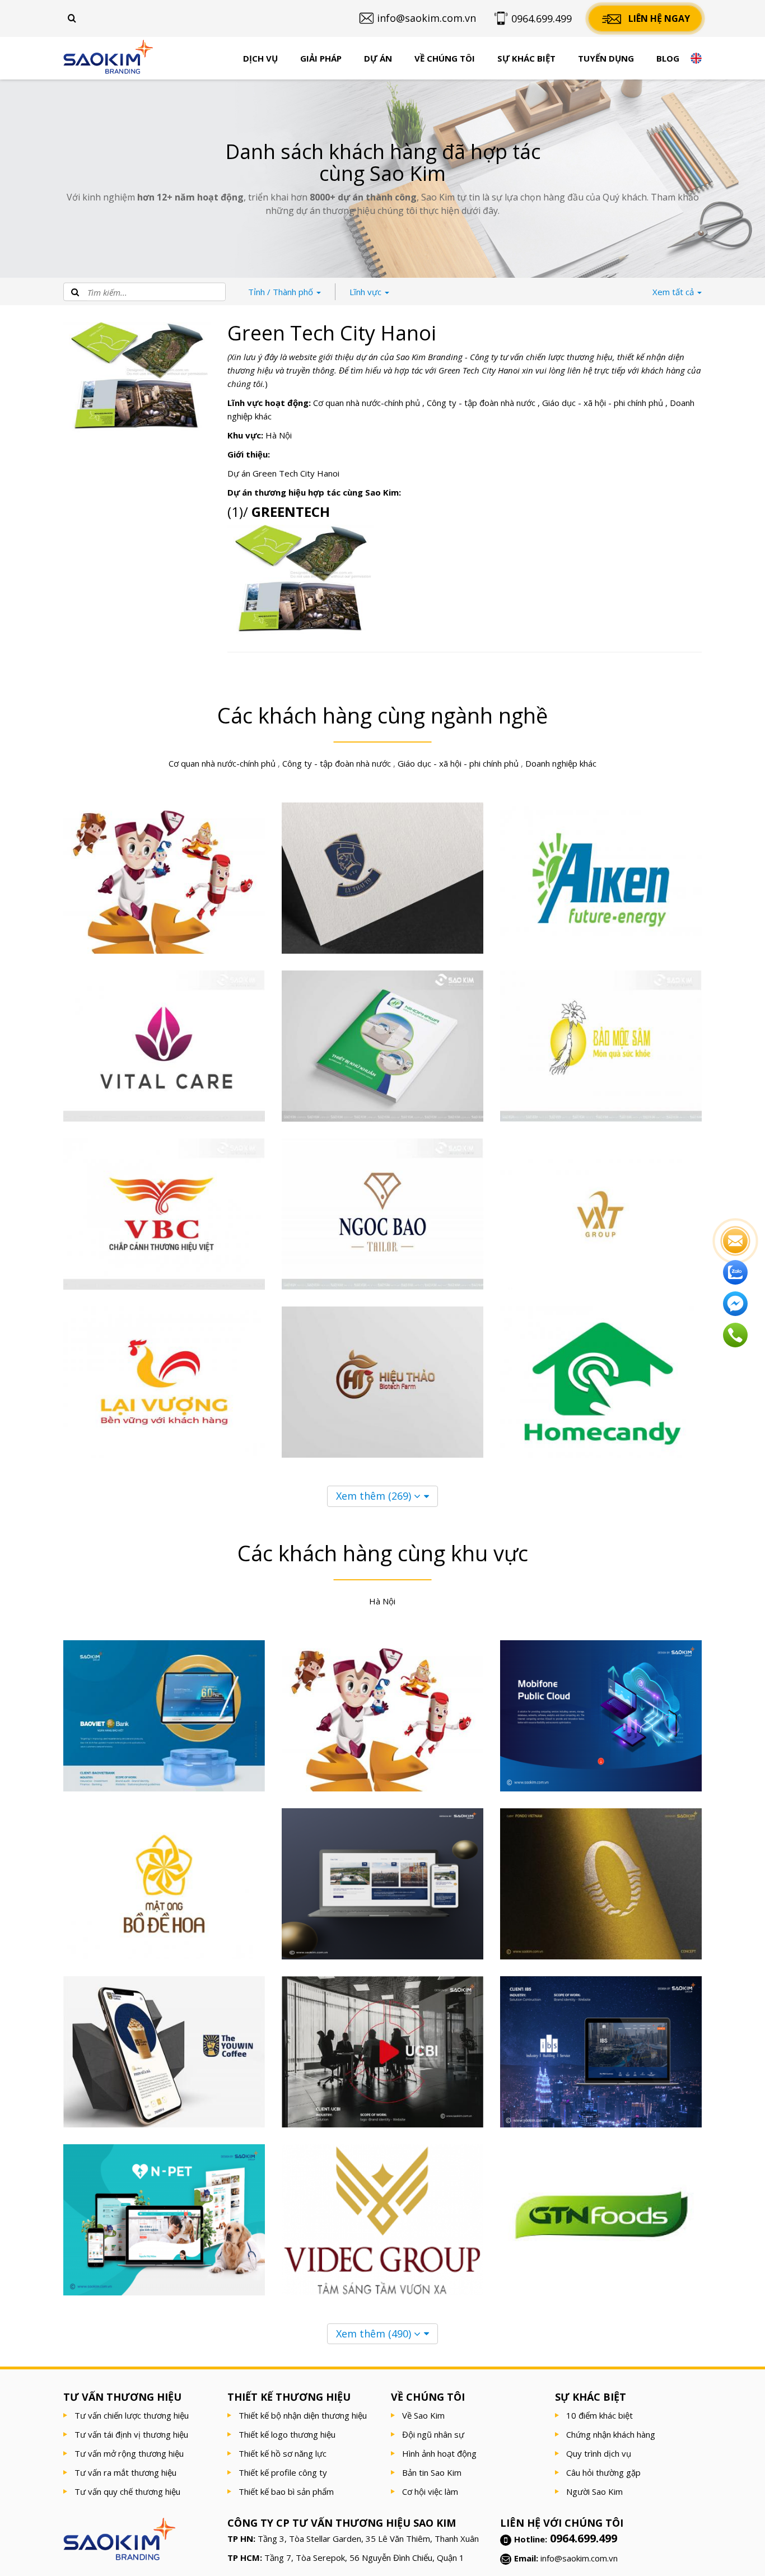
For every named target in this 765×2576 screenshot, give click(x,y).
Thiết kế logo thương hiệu (287, 2434)
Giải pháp (321, 58)
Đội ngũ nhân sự (433, 2434)
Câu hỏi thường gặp (603, 2472)
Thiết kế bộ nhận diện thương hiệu (303, 2415)
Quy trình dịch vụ (599, 2453)
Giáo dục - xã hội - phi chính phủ (603, 403)
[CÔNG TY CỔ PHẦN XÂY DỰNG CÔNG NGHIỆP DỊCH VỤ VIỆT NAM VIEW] (601, 2052)
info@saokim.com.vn (579, 2558)
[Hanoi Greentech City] (301, 580)
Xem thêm (374, 1496)
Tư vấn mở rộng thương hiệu (129, 2453)
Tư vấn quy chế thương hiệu (127, 2491)
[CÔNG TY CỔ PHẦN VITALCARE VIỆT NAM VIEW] (164, 1046)
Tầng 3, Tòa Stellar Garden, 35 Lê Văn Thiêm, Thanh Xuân (368, 2538)
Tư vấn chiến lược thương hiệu (132, 2415)
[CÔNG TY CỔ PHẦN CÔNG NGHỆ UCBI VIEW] (382, 2052)
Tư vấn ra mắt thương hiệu (125, 2472)
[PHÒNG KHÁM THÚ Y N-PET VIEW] (164, 2220)
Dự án (378, 58)
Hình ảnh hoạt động (439, 2453)
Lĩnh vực (367, 292)
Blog (668, 58)
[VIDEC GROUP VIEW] (382, 2220)
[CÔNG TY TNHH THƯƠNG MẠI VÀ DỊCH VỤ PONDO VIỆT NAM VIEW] (601, 1884)
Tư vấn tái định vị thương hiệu (131, 2434)
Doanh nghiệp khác (561, 763)
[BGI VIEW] (382, 1884)
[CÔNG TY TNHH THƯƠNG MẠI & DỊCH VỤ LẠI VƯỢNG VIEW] (164, 1382)
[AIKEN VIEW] (601, 878)
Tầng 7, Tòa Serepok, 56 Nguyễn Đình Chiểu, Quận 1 (364, 2558)
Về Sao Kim (423, 2415)
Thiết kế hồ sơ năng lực (283, 2453)
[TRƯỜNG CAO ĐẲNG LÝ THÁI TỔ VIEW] (382, 878)
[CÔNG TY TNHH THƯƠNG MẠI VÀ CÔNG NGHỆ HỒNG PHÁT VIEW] (382, 1046)
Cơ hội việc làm (430, 2491)
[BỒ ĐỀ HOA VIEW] (164, 1884)
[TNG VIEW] (164, 878)
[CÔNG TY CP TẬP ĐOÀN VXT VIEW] (601, 1214)
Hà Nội (279, 435)
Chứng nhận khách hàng (611, 2434)
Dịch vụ (260, 58)
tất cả (674, 292)
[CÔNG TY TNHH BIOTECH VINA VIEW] (382, 1382)
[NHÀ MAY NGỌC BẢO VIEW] (382, 1214)
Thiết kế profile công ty (283, 2472)
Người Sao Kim (594, 2491)
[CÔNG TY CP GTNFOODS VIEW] (601, 2220)
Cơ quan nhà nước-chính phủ (367, 403)
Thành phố (282, 292)
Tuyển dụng (606, 58)
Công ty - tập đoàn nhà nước (481, 403)
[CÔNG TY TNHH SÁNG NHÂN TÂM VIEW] (601, 1046)
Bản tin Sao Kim (432, 2472)
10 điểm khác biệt (600, 2415)
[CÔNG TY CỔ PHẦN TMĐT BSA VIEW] (601, 1382)
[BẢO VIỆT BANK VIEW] (164, 1716)
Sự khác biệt (526, 58)
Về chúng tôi (445, 58)
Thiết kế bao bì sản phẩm (286, 2491)
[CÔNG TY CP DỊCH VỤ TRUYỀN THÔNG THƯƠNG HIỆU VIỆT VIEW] (164, 1214)
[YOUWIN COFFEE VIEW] (164, 2052)
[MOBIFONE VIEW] (601, 1716)
